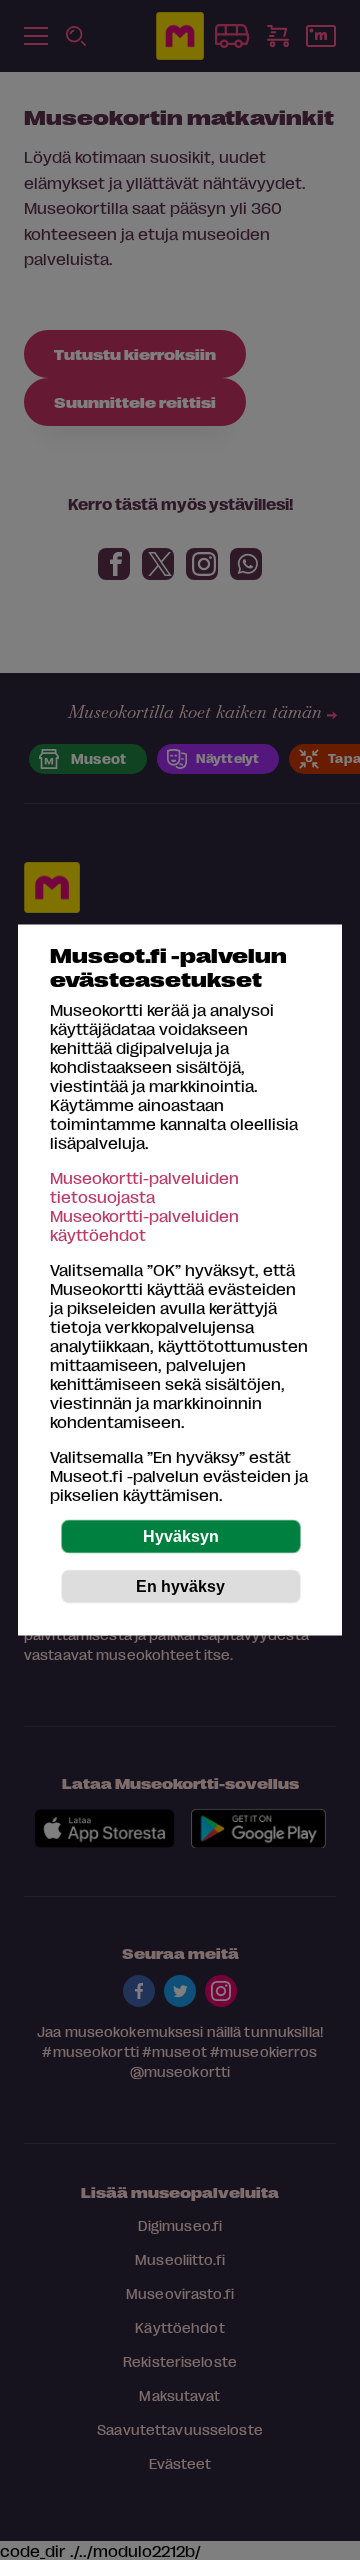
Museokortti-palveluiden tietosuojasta (144, 1187)
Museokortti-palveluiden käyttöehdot (144, 1225)
